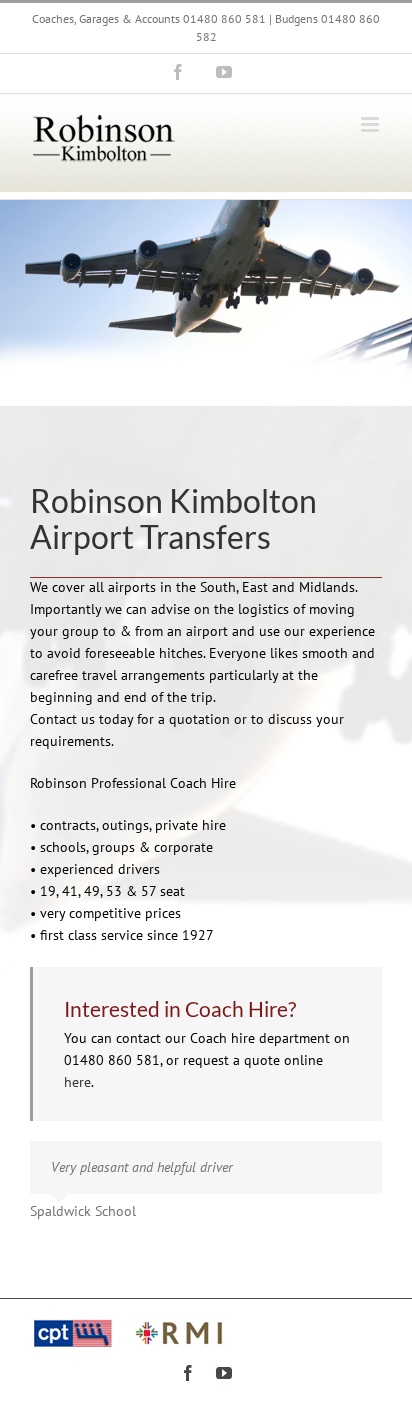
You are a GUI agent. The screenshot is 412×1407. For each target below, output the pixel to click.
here (77, 1082)
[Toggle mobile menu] (371, 124)
